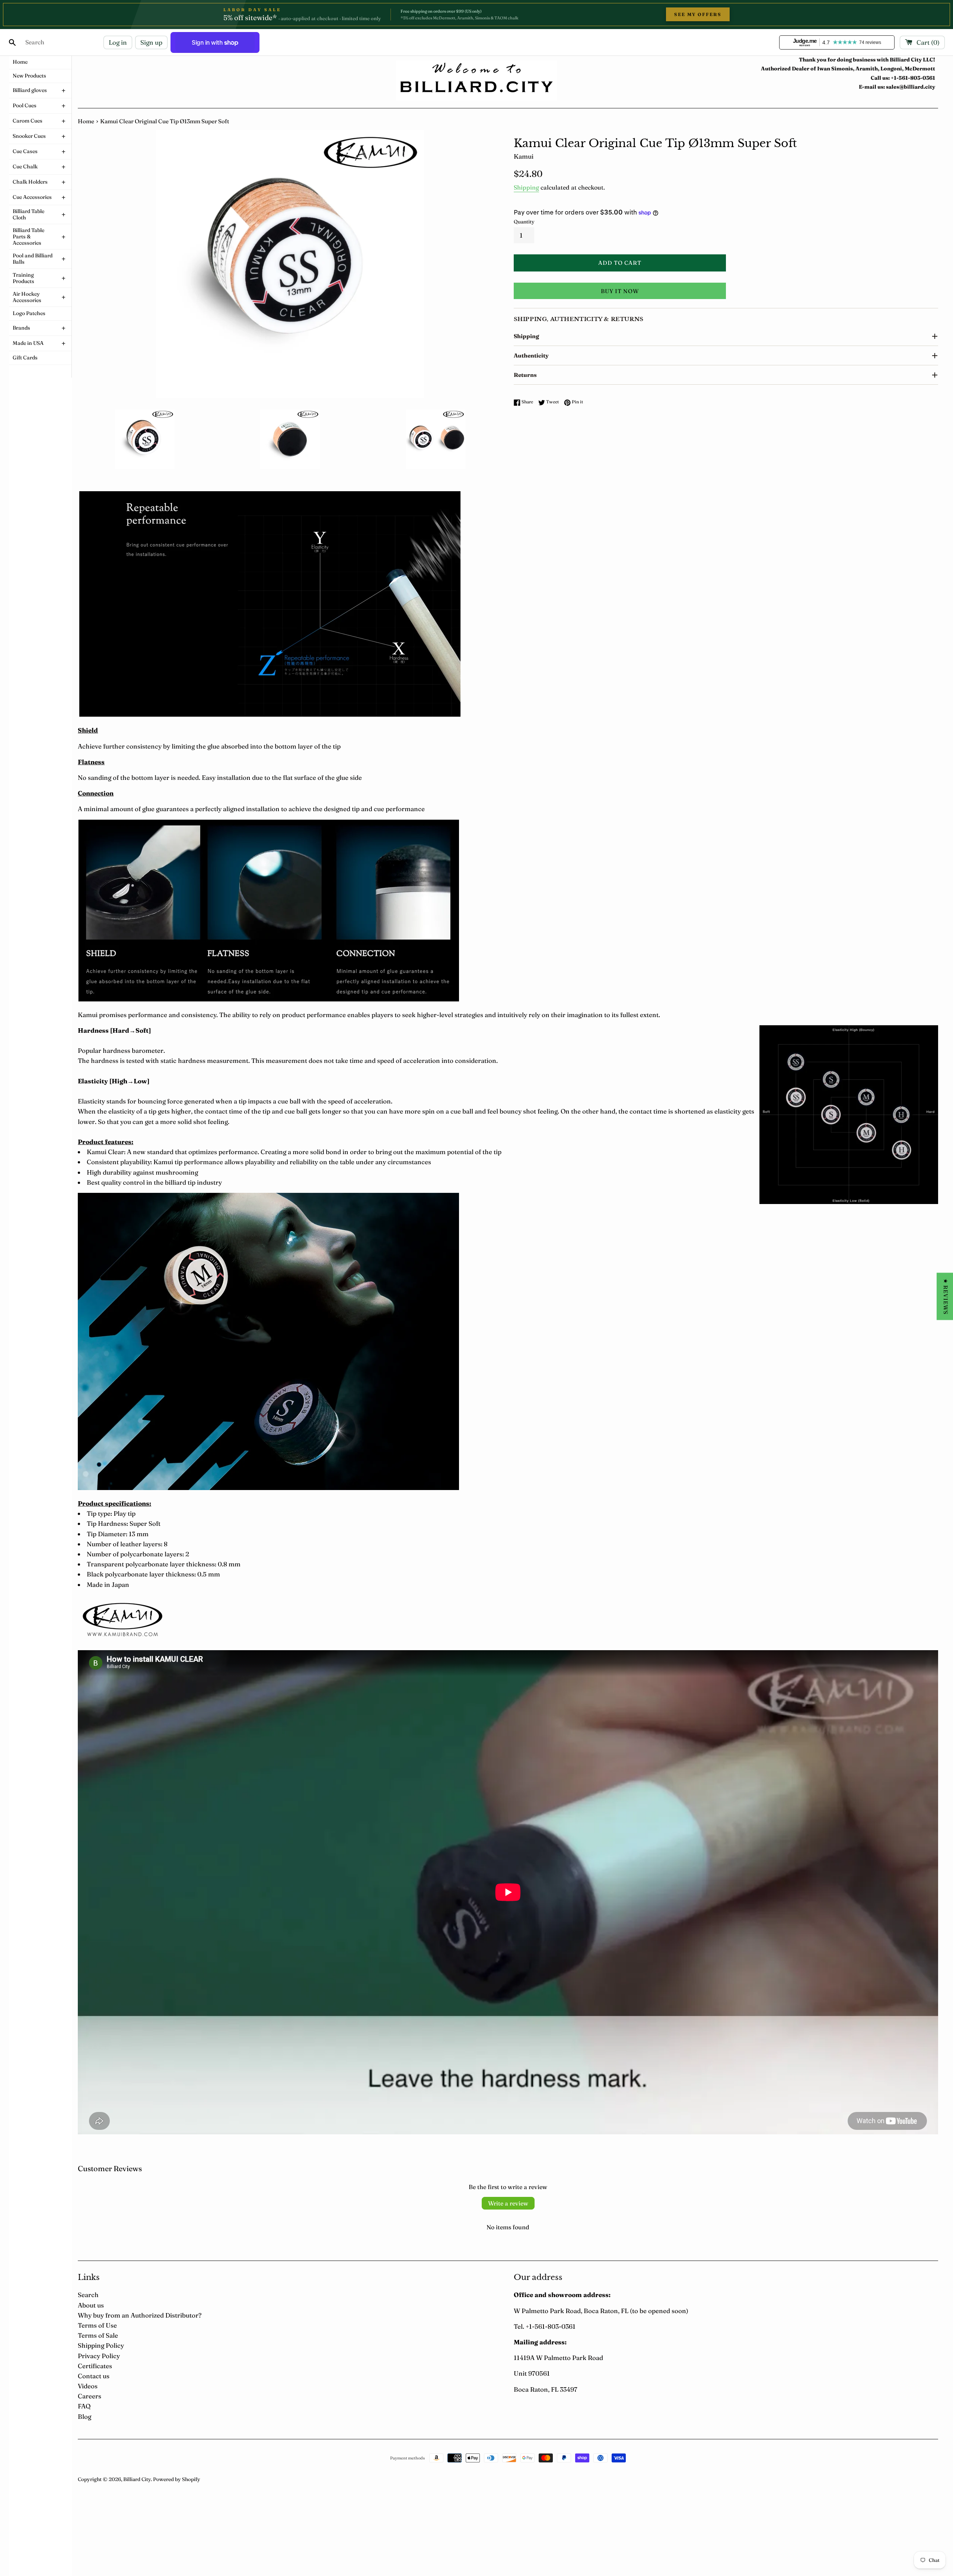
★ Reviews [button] (946, 1296)
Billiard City (137, 2479)
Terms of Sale (98, 2335)
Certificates (95, 2366)
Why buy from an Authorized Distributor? (140, 2315)
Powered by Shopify (177, 2479)
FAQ (84, 2406)
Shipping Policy (101, 2345)
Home (86, 121)
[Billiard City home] (476, 81)
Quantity (524, 222)
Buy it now (620, 291)
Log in (118, 42)
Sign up (151, 42)
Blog (85, 2416)
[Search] (12, 42)
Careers (90, 2396)
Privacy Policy (99, 2356)
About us (91, 2305)
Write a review (508, 2203)
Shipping (526, 187)
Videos (88, 2386)
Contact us (94, 2376)
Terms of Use (97, 2325)
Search (88, 2295)
